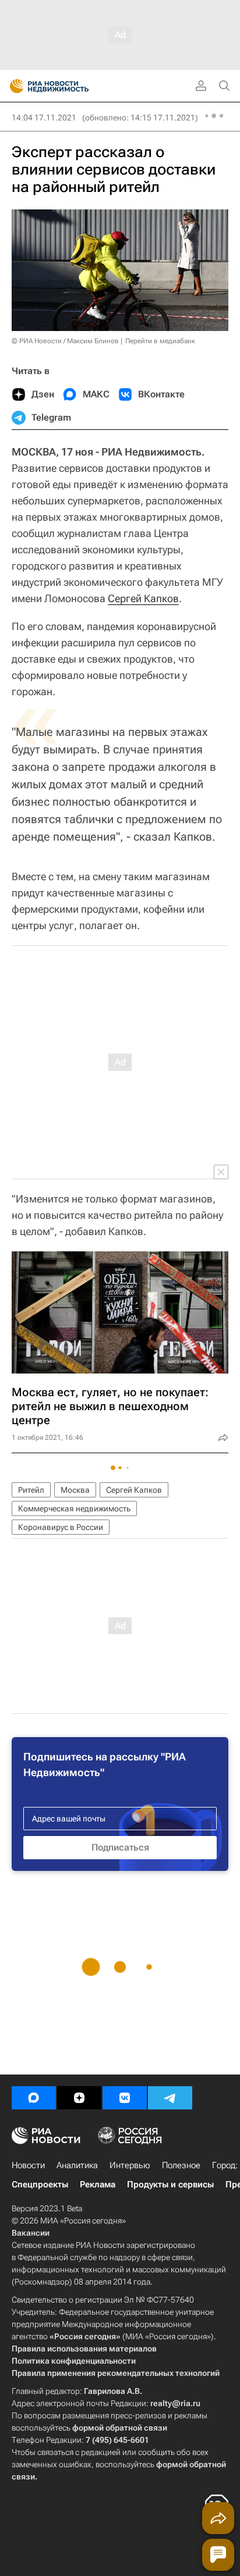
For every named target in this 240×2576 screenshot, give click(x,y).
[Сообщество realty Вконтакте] (125, 2098)
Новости (28, 2165)
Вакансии (31, 2233)
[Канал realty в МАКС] (34, 2098)
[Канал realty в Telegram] (170, 2098)
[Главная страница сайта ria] (13, 86)
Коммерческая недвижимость (74, 1508)
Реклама (98, 2184)
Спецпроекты (40, 2184)
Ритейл (31, 1490)
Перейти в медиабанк (160, 341)
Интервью (130, 2165)
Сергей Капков (143, 598)
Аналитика (77, 2165)
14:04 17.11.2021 (44, 118)
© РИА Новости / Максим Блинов (65, 341)
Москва (75, 1490)
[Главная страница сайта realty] (70, 86)
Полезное (181, 2165)
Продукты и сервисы (170, 2184)
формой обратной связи (120, 2428)
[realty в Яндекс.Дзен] (79, 2098)
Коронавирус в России (61, 1527)
